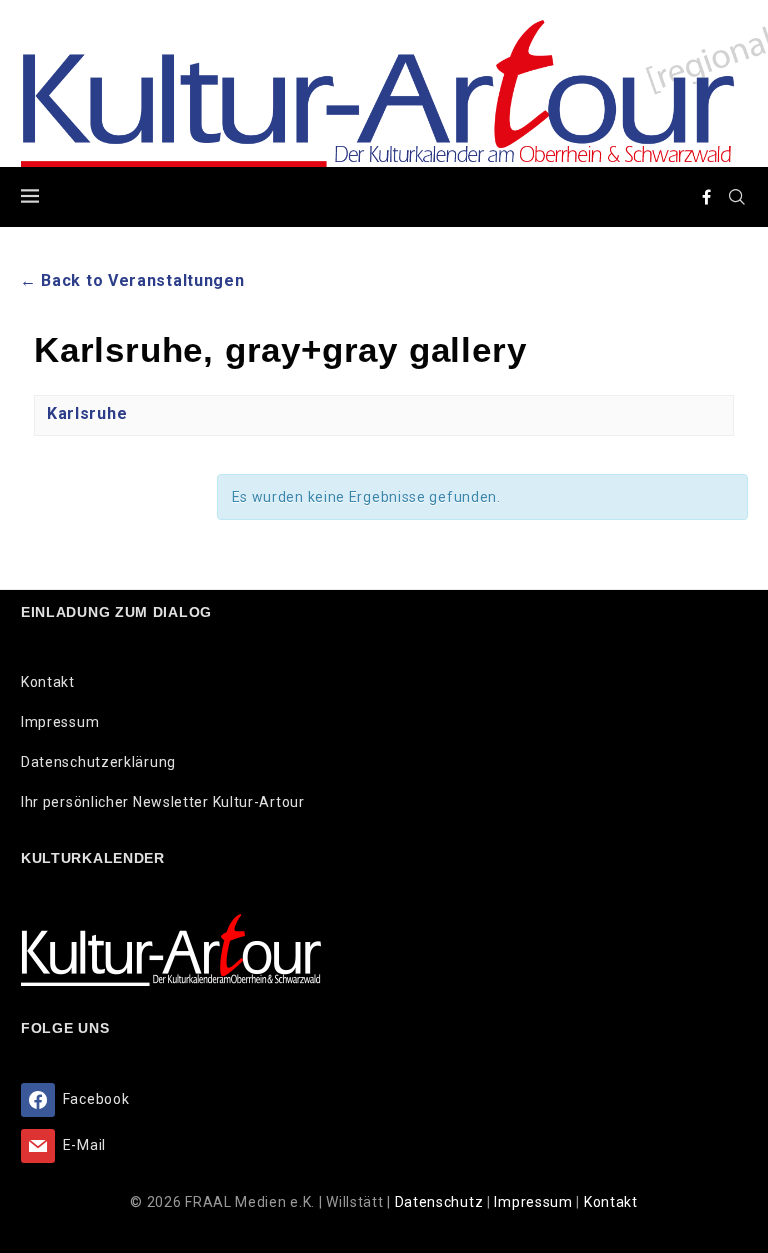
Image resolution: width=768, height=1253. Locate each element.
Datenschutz (441, 1202)
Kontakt (48, 682)
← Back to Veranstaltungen (132, 280)
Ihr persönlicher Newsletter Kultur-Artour (163, 802)
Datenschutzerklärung (98, 762)
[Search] (737, 197)
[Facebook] (707, 197)
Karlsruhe (87, 413)
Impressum (60, 722)
